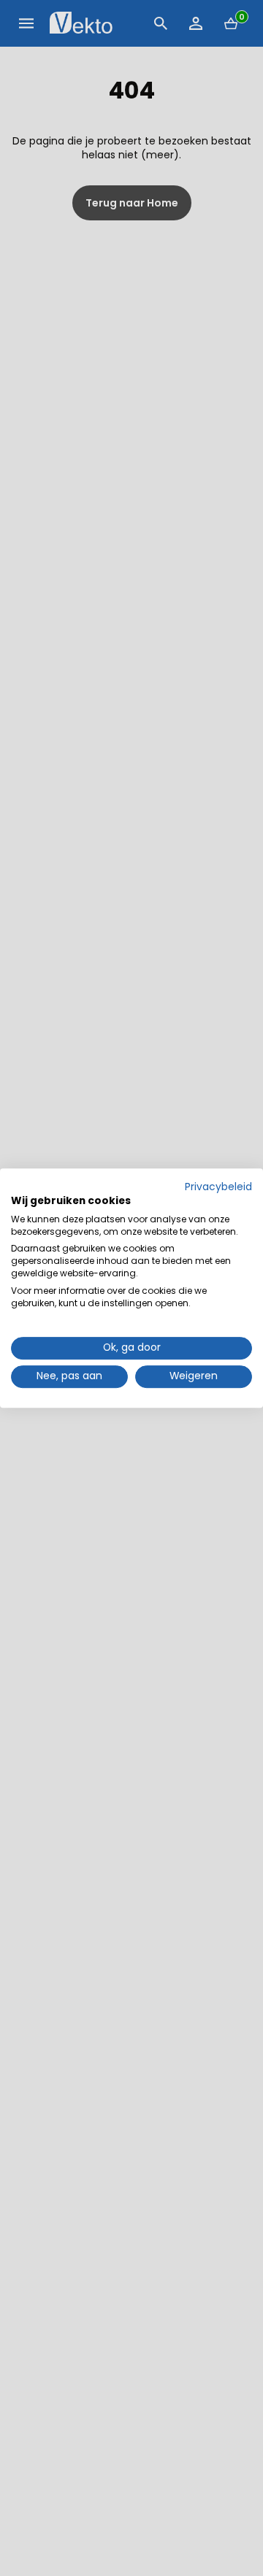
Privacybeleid (218, 1187)
